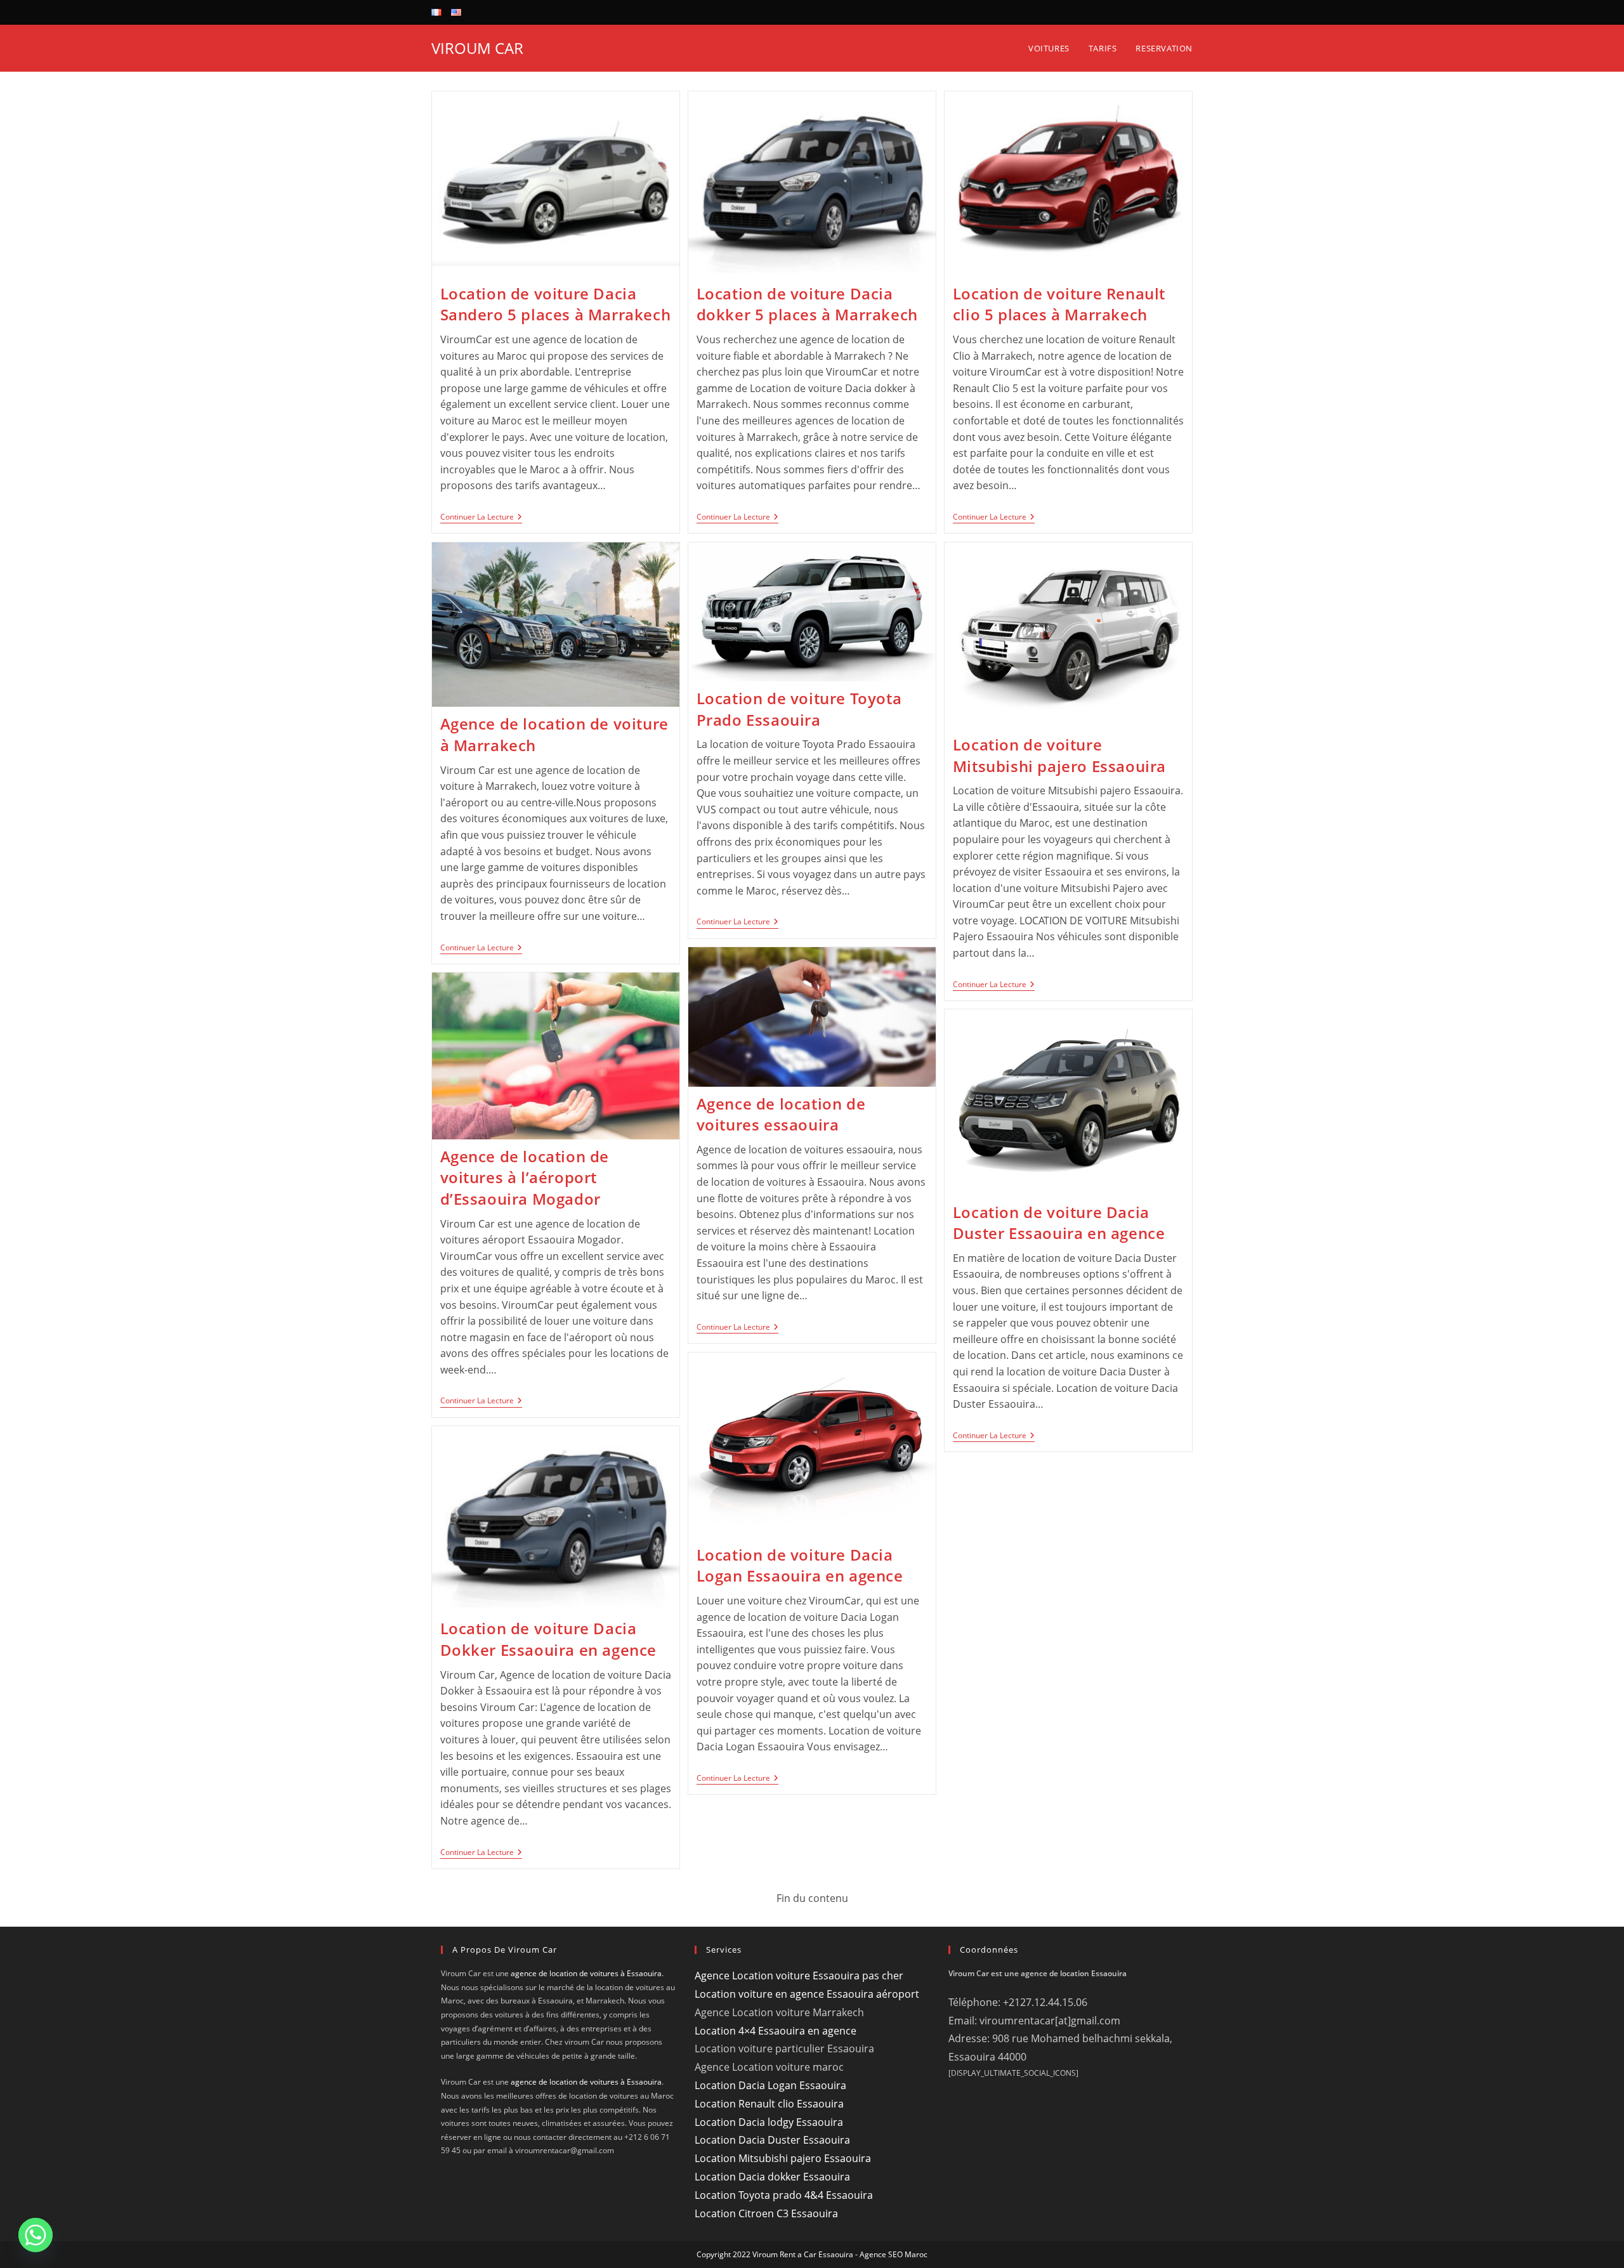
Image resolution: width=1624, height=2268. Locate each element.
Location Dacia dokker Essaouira (772, 2177)
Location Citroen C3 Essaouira (766, 2213)
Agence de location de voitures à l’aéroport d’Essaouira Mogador (525, 1177)
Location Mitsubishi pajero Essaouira (783, 2158)
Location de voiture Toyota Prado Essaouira (799, 709)
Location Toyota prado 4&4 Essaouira (784, 2195)
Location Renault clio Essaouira (769, 2104)
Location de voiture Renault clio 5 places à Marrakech (1059, 304)
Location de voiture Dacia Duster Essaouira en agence (1059, 1223)
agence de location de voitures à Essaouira (586, 1973)
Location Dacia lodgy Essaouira (769, 2122)
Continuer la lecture (481, 518)
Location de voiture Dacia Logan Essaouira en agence (800, 1565)
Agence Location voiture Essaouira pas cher (799, 1976)
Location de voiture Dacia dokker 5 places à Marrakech (807, 304)
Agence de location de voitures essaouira (781, 1114)
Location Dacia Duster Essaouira (772, 2140)
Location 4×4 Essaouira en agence (776, 2031)
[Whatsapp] (36, 2235)
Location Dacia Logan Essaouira (770, 2085)
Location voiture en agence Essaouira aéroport (807, 1994)
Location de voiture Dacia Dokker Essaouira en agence (549, 1639)
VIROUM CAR (477, 48)
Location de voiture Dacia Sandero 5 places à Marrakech (556, 304)
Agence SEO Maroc (894, 2254)
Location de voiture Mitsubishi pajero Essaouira (1059, 755)
